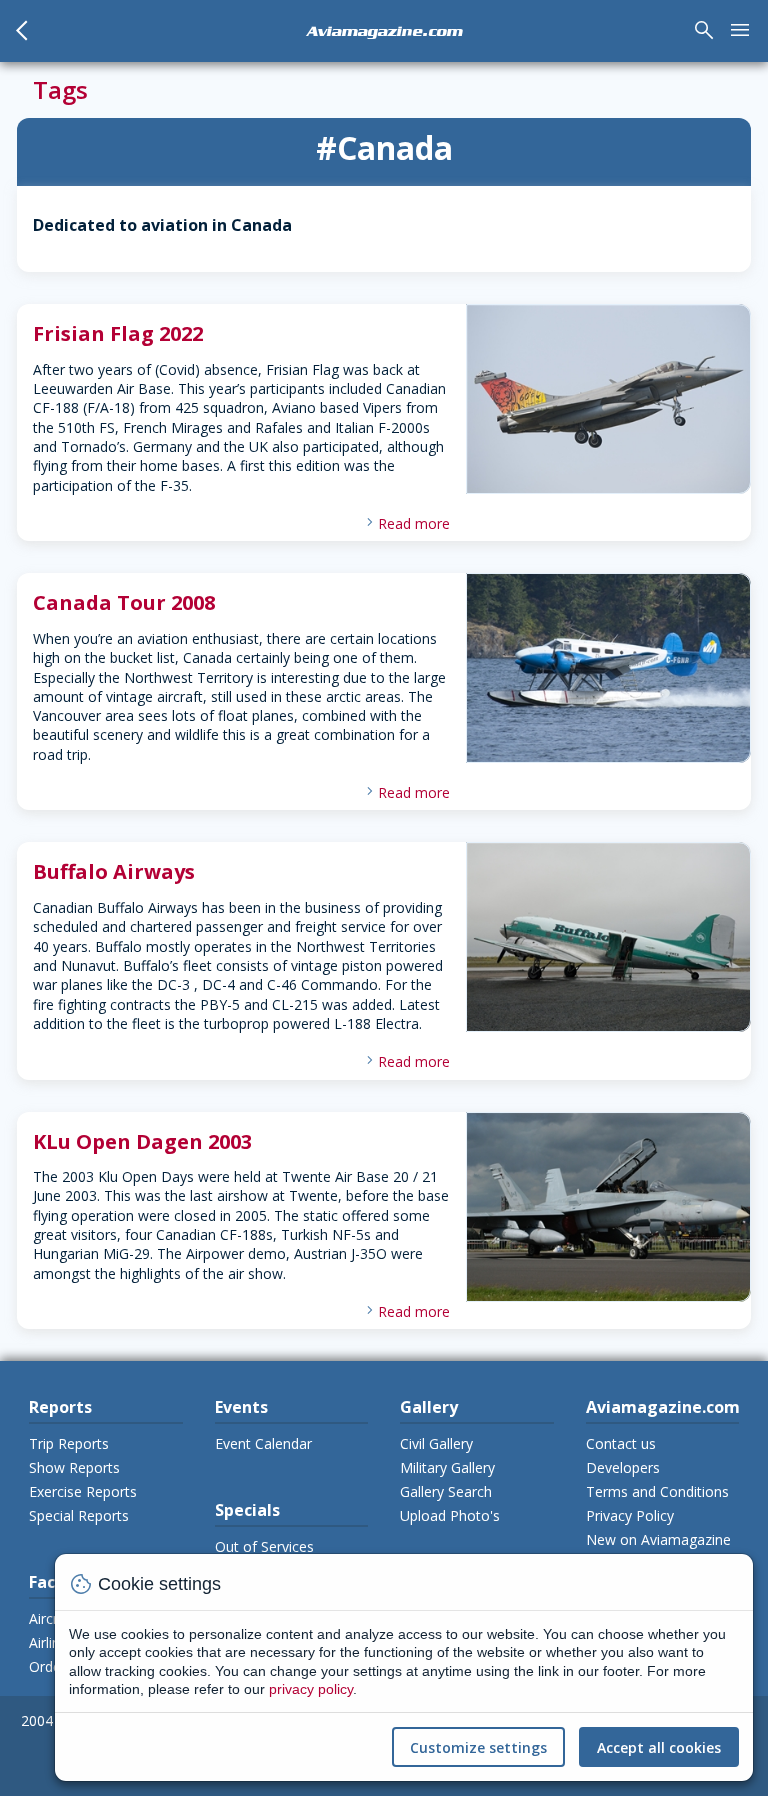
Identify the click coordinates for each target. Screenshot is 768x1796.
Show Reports (74, 1467)
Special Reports (79, 1515)
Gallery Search (446, 1491)
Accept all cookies (659, 1747)
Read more (414, 523)
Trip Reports (69, 1443)
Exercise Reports (83, 1491)
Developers (623, 1467)
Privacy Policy (630, 1515)
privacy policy (311, 1689)
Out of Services (264, 1546)
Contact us (621, 1443)
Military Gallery (447, 1467)
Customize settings (478, 1747)
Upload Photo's (450, 1515)
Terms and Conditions (657, 1491)
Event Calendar (263, 1443)
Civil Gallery (436, 1443)
